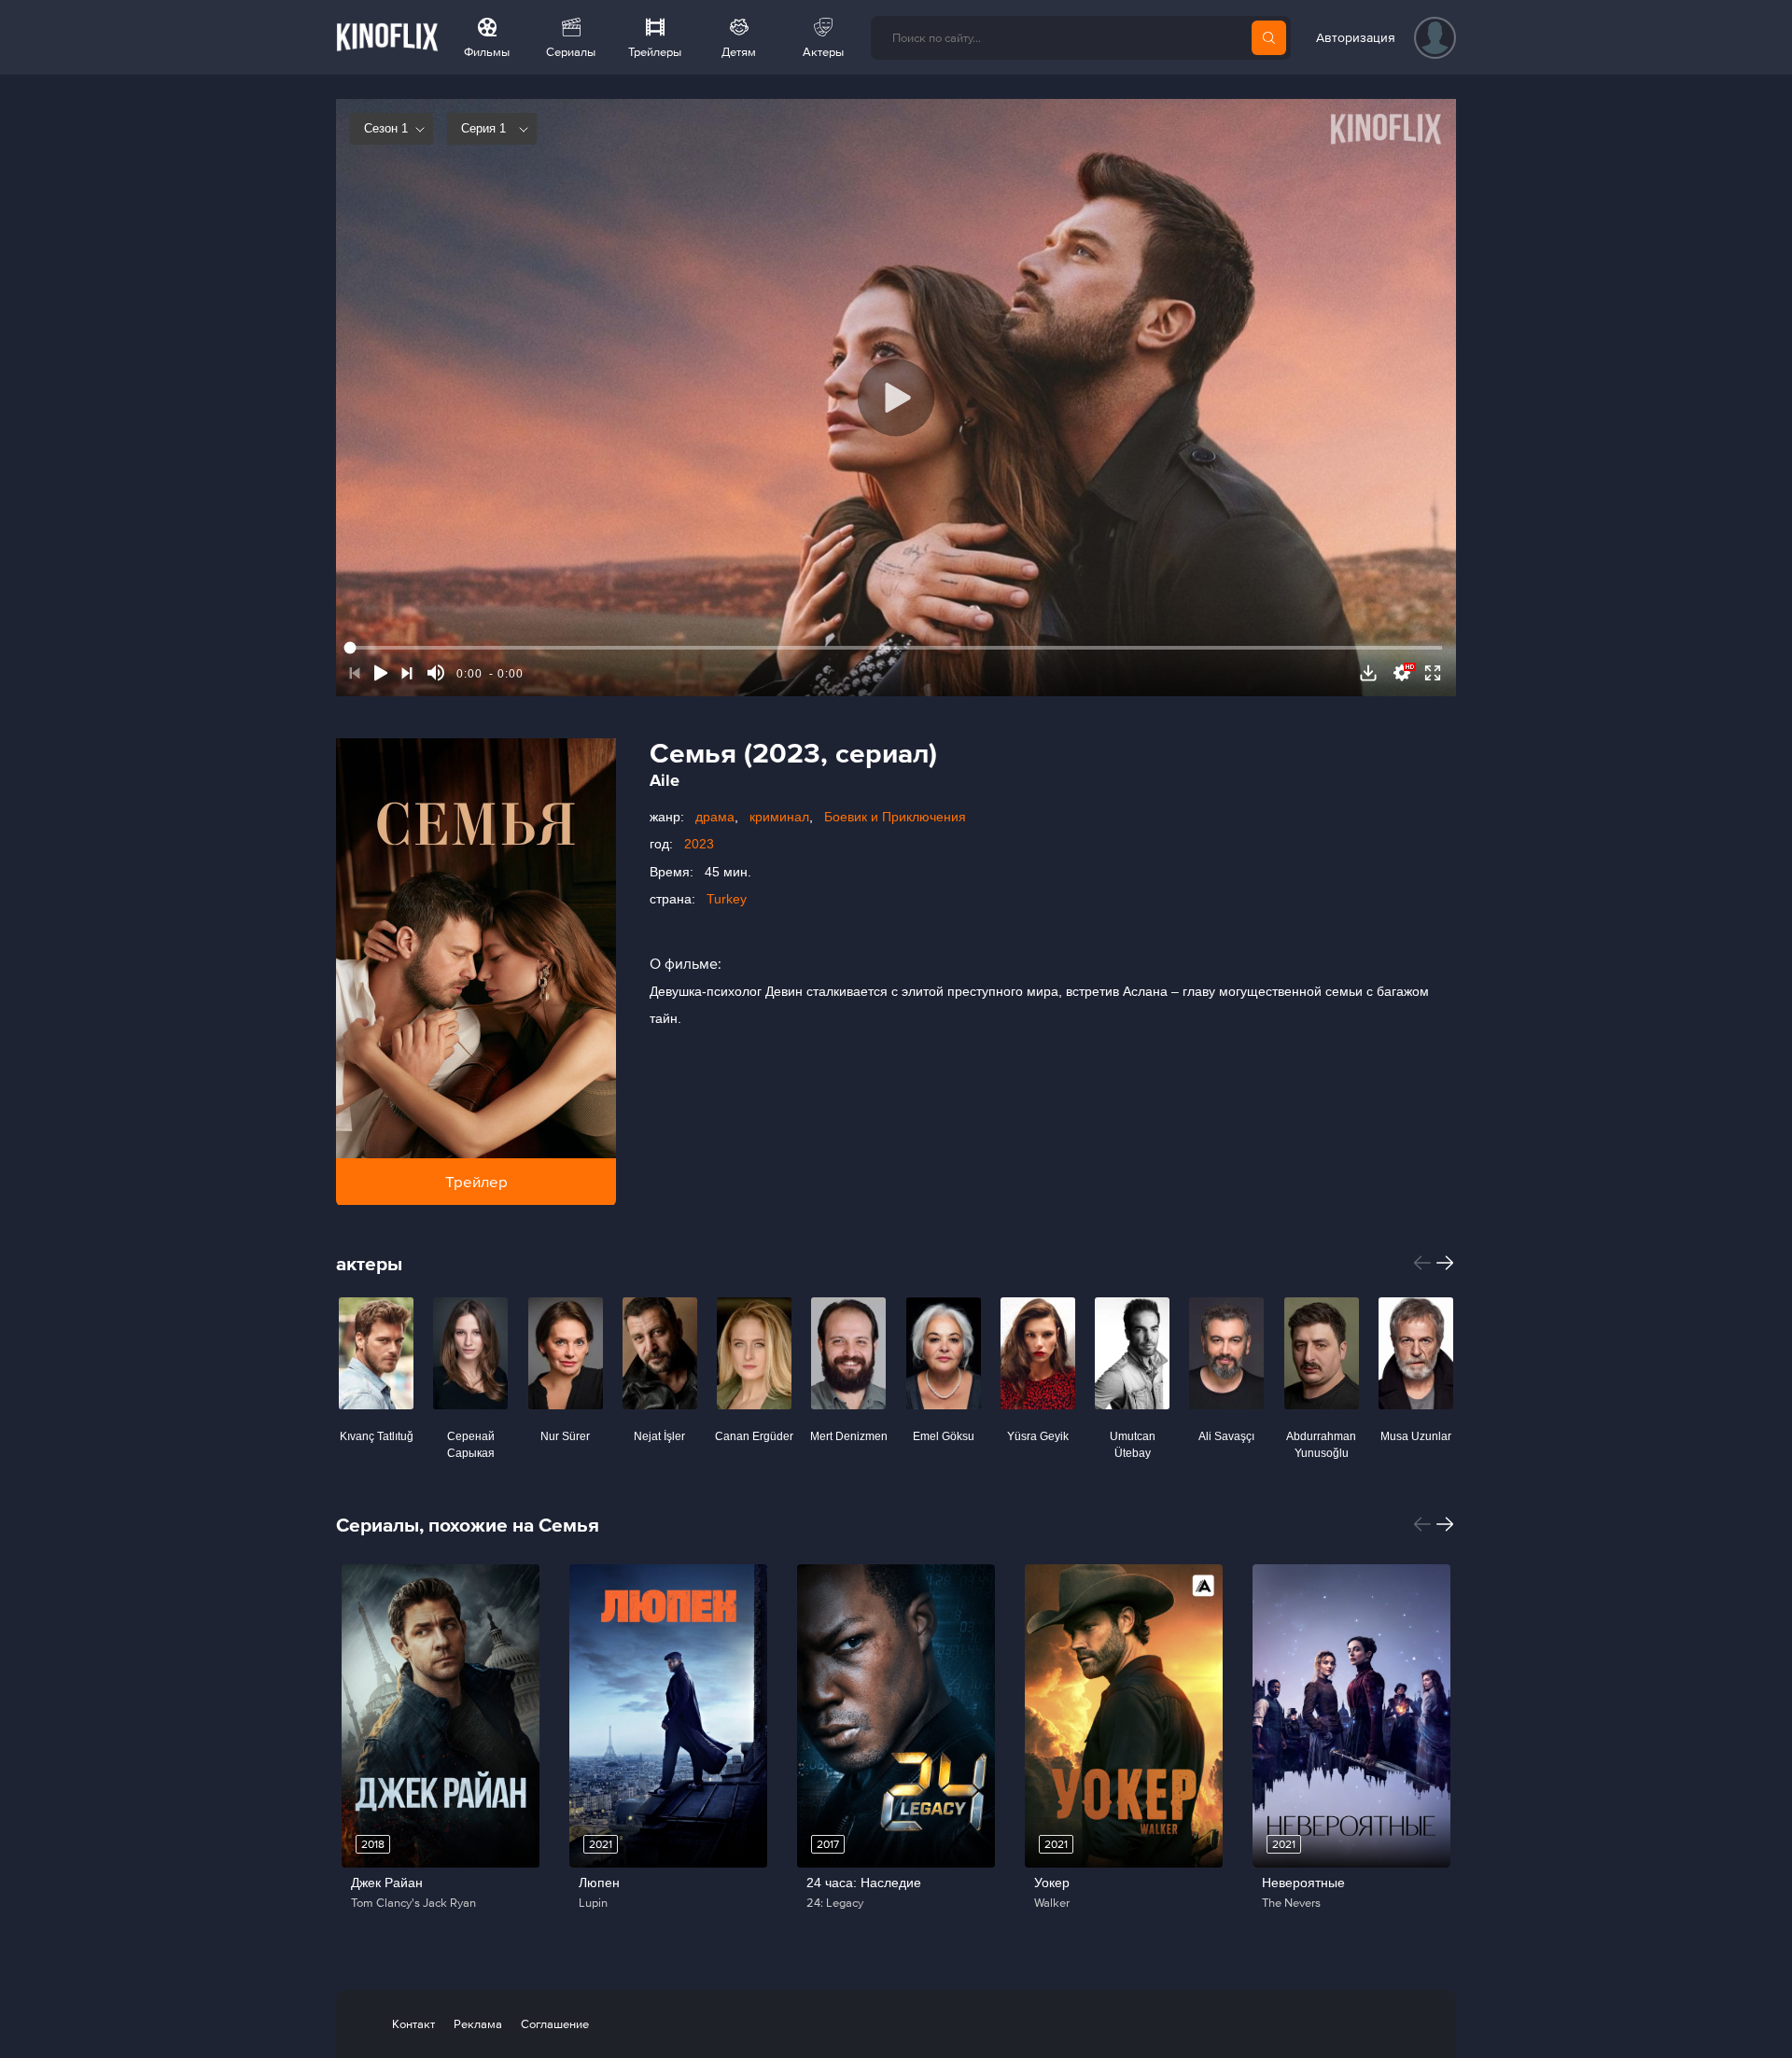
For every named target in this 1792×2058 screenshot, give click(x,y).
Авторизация (1356, 37)
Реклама (478, 2024)
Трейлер (476, 1182)
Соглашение (555, 2024)
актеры (369, 1263)
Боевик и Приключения (895, 817)
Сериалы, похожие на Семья (468, 1525)
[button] (1422, 1263)
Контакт (413, 2024)
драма (715, 817)
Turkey (727, 899)
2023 (699, 844)
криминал (779, 817)
